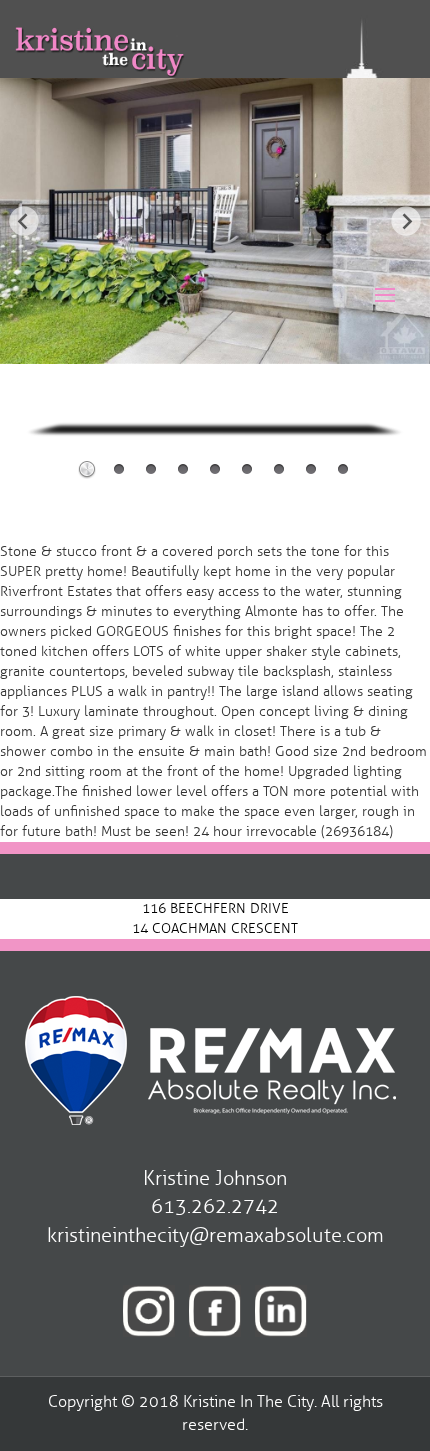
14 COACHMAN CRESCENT (215, 928)
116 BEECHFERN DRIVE (215, 908)
